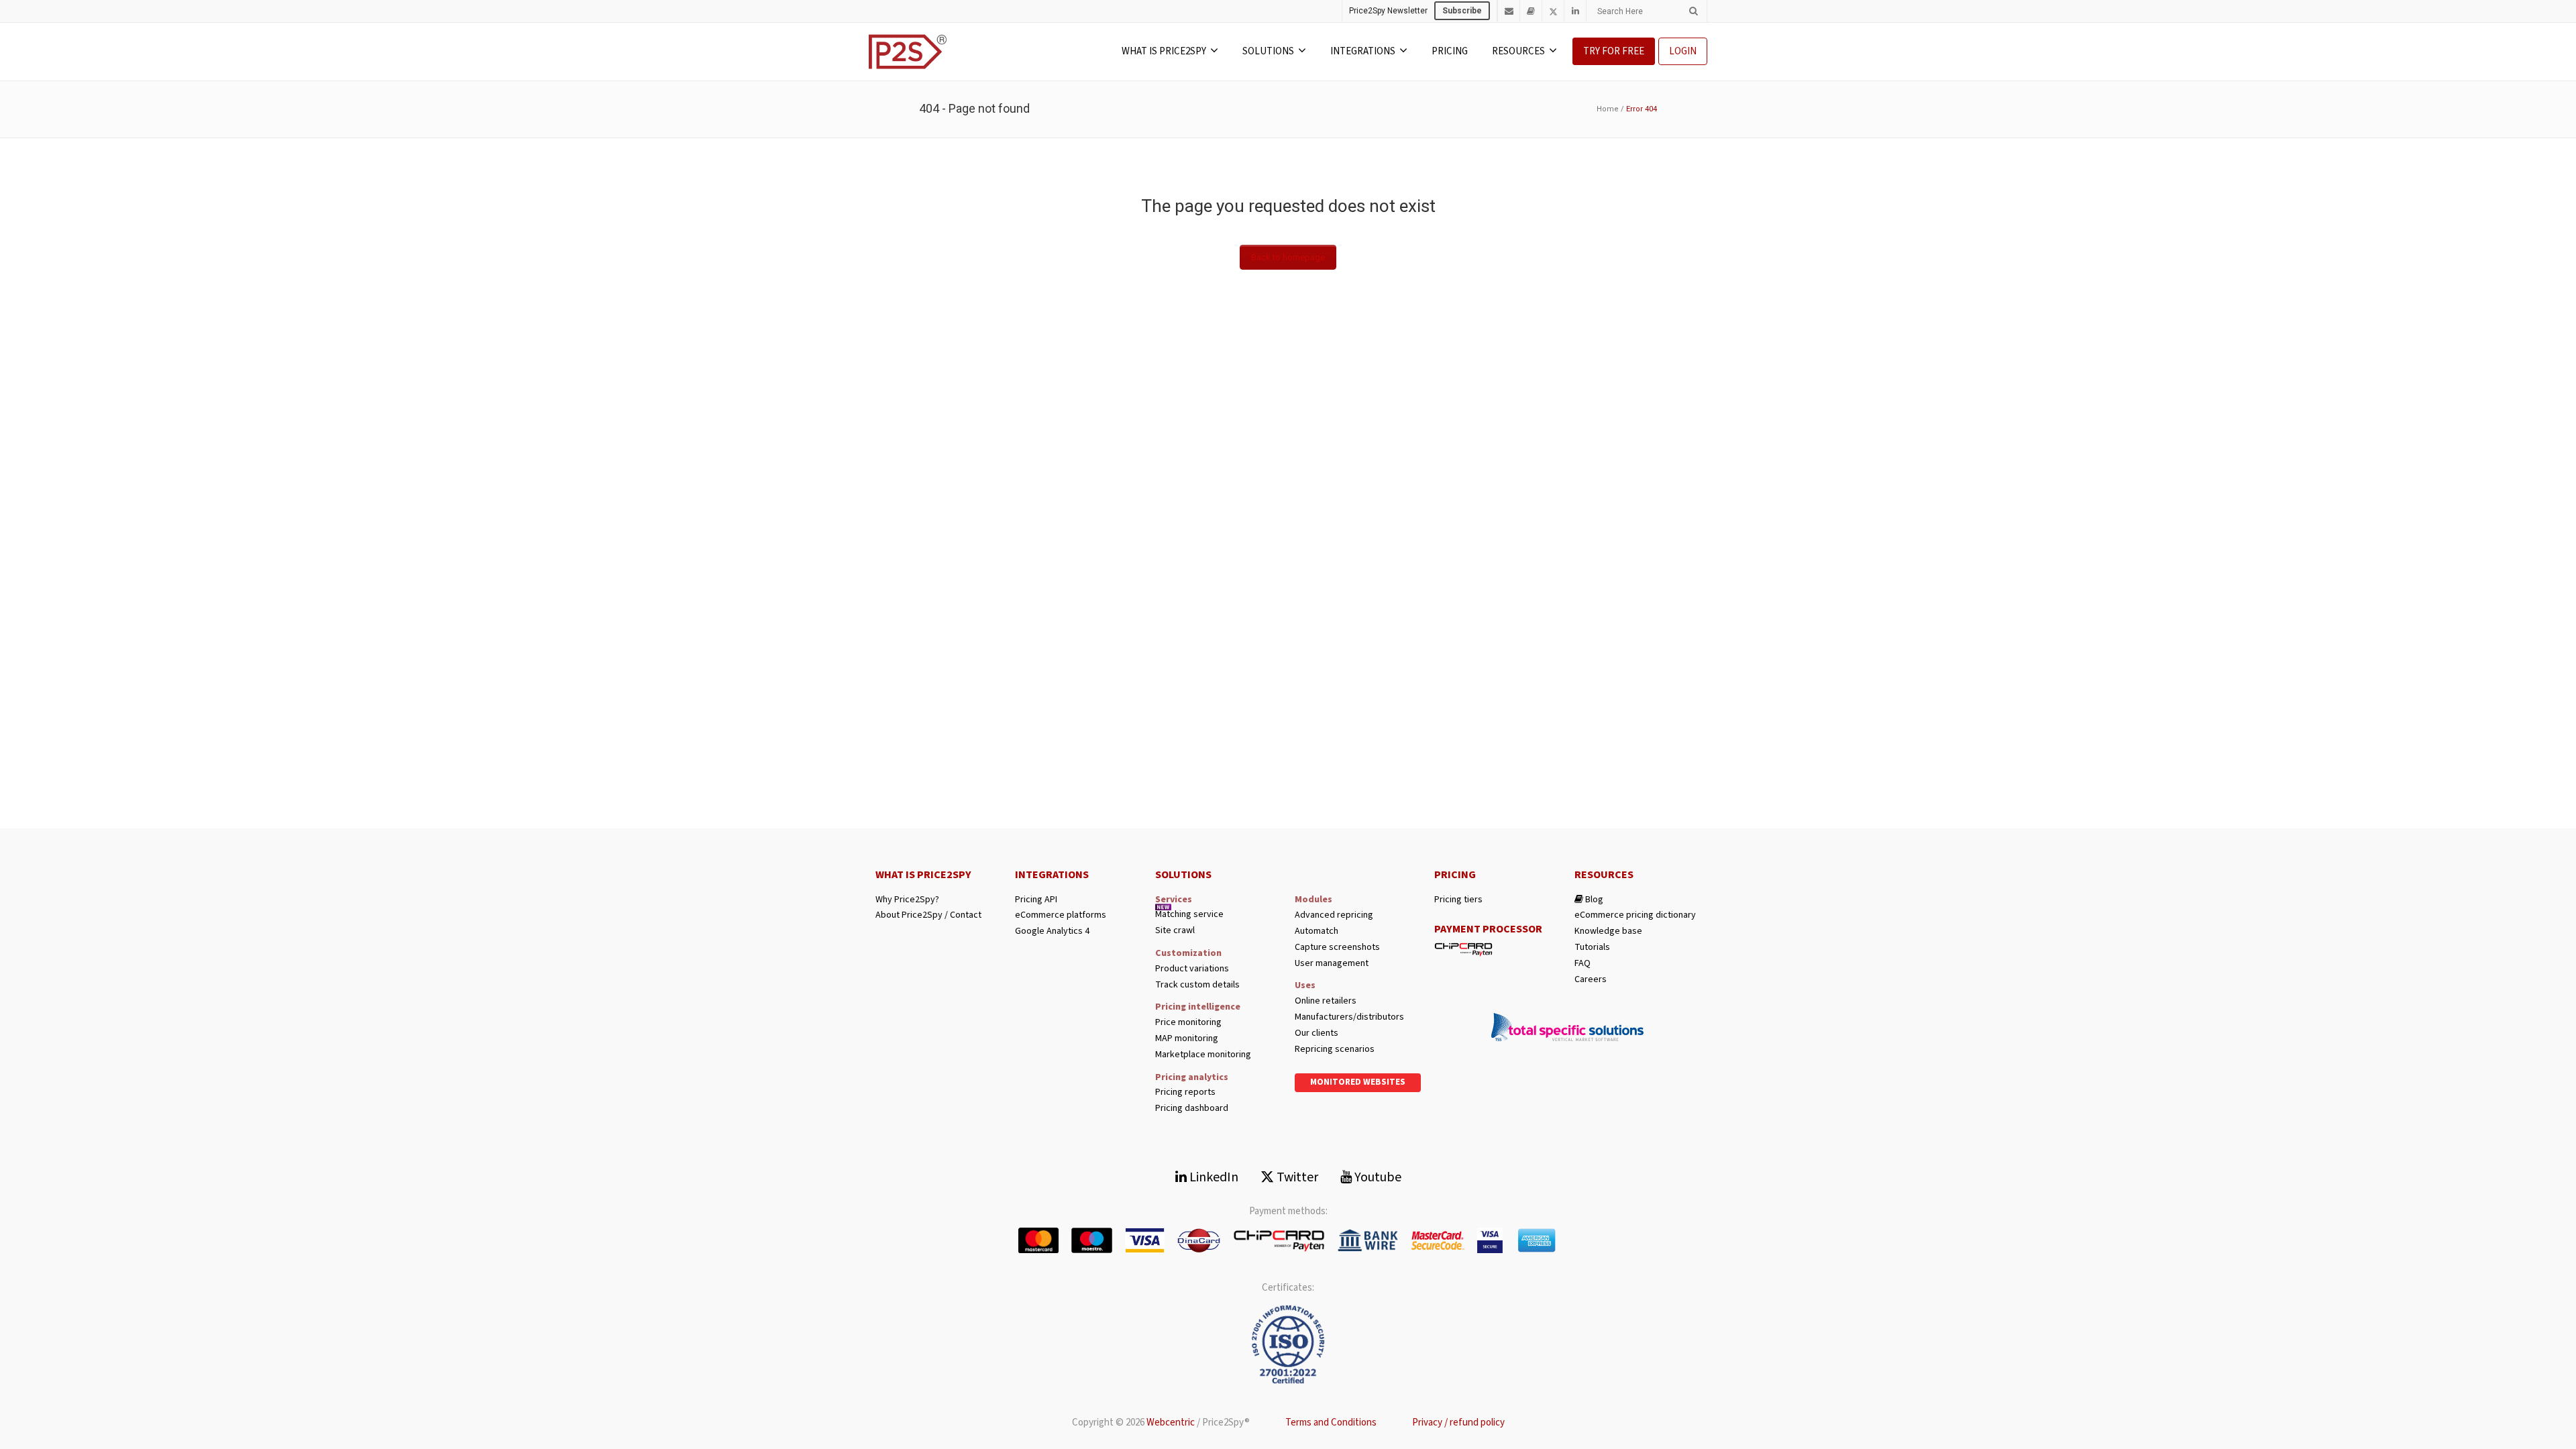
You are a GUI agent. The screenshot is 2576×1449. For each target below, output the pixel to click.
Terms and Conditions (1331, 1423)
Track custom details (1197, 985)
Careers (1591, 980)
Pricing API (1036, 900)
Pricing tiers (1458, 900)
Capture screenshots (1337, 948)
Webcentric (1171, 1423)
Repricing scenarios (1335, 1050)
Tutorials (1592, 948)
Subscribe (1462, 11)
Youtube (1377, 1177)
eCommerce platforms (1061, 915)
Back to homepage (1288, 257)
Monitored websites (1358, 1082)
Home (1608, 109)
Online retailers (1326, 1001)
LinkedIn (1213, 1177)
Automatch (1317, 931)
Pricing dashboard (1192, 1109)
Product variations (1192, 969)
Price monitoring (1188, 1023)
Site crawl (1175, 931)
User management (1332, 964)
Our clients (1317, 1033)
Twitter (1296, 1177)
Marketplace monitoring (1203, 1055)
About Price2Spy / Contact (928, 915)
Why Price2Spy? (907, 900)
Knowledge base (1608, 931)
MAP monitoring (1187, 1039)
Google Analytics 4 (1052, 931)
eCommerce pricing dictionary (1635, 915)
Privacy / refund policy (1458, 1423)
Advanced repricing (1334, 915)
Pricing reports (1185, 1092)
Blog (1593, 900)
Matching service (1189, 915)
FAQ (1582, 964)
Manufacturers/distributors (1349, 1017)
